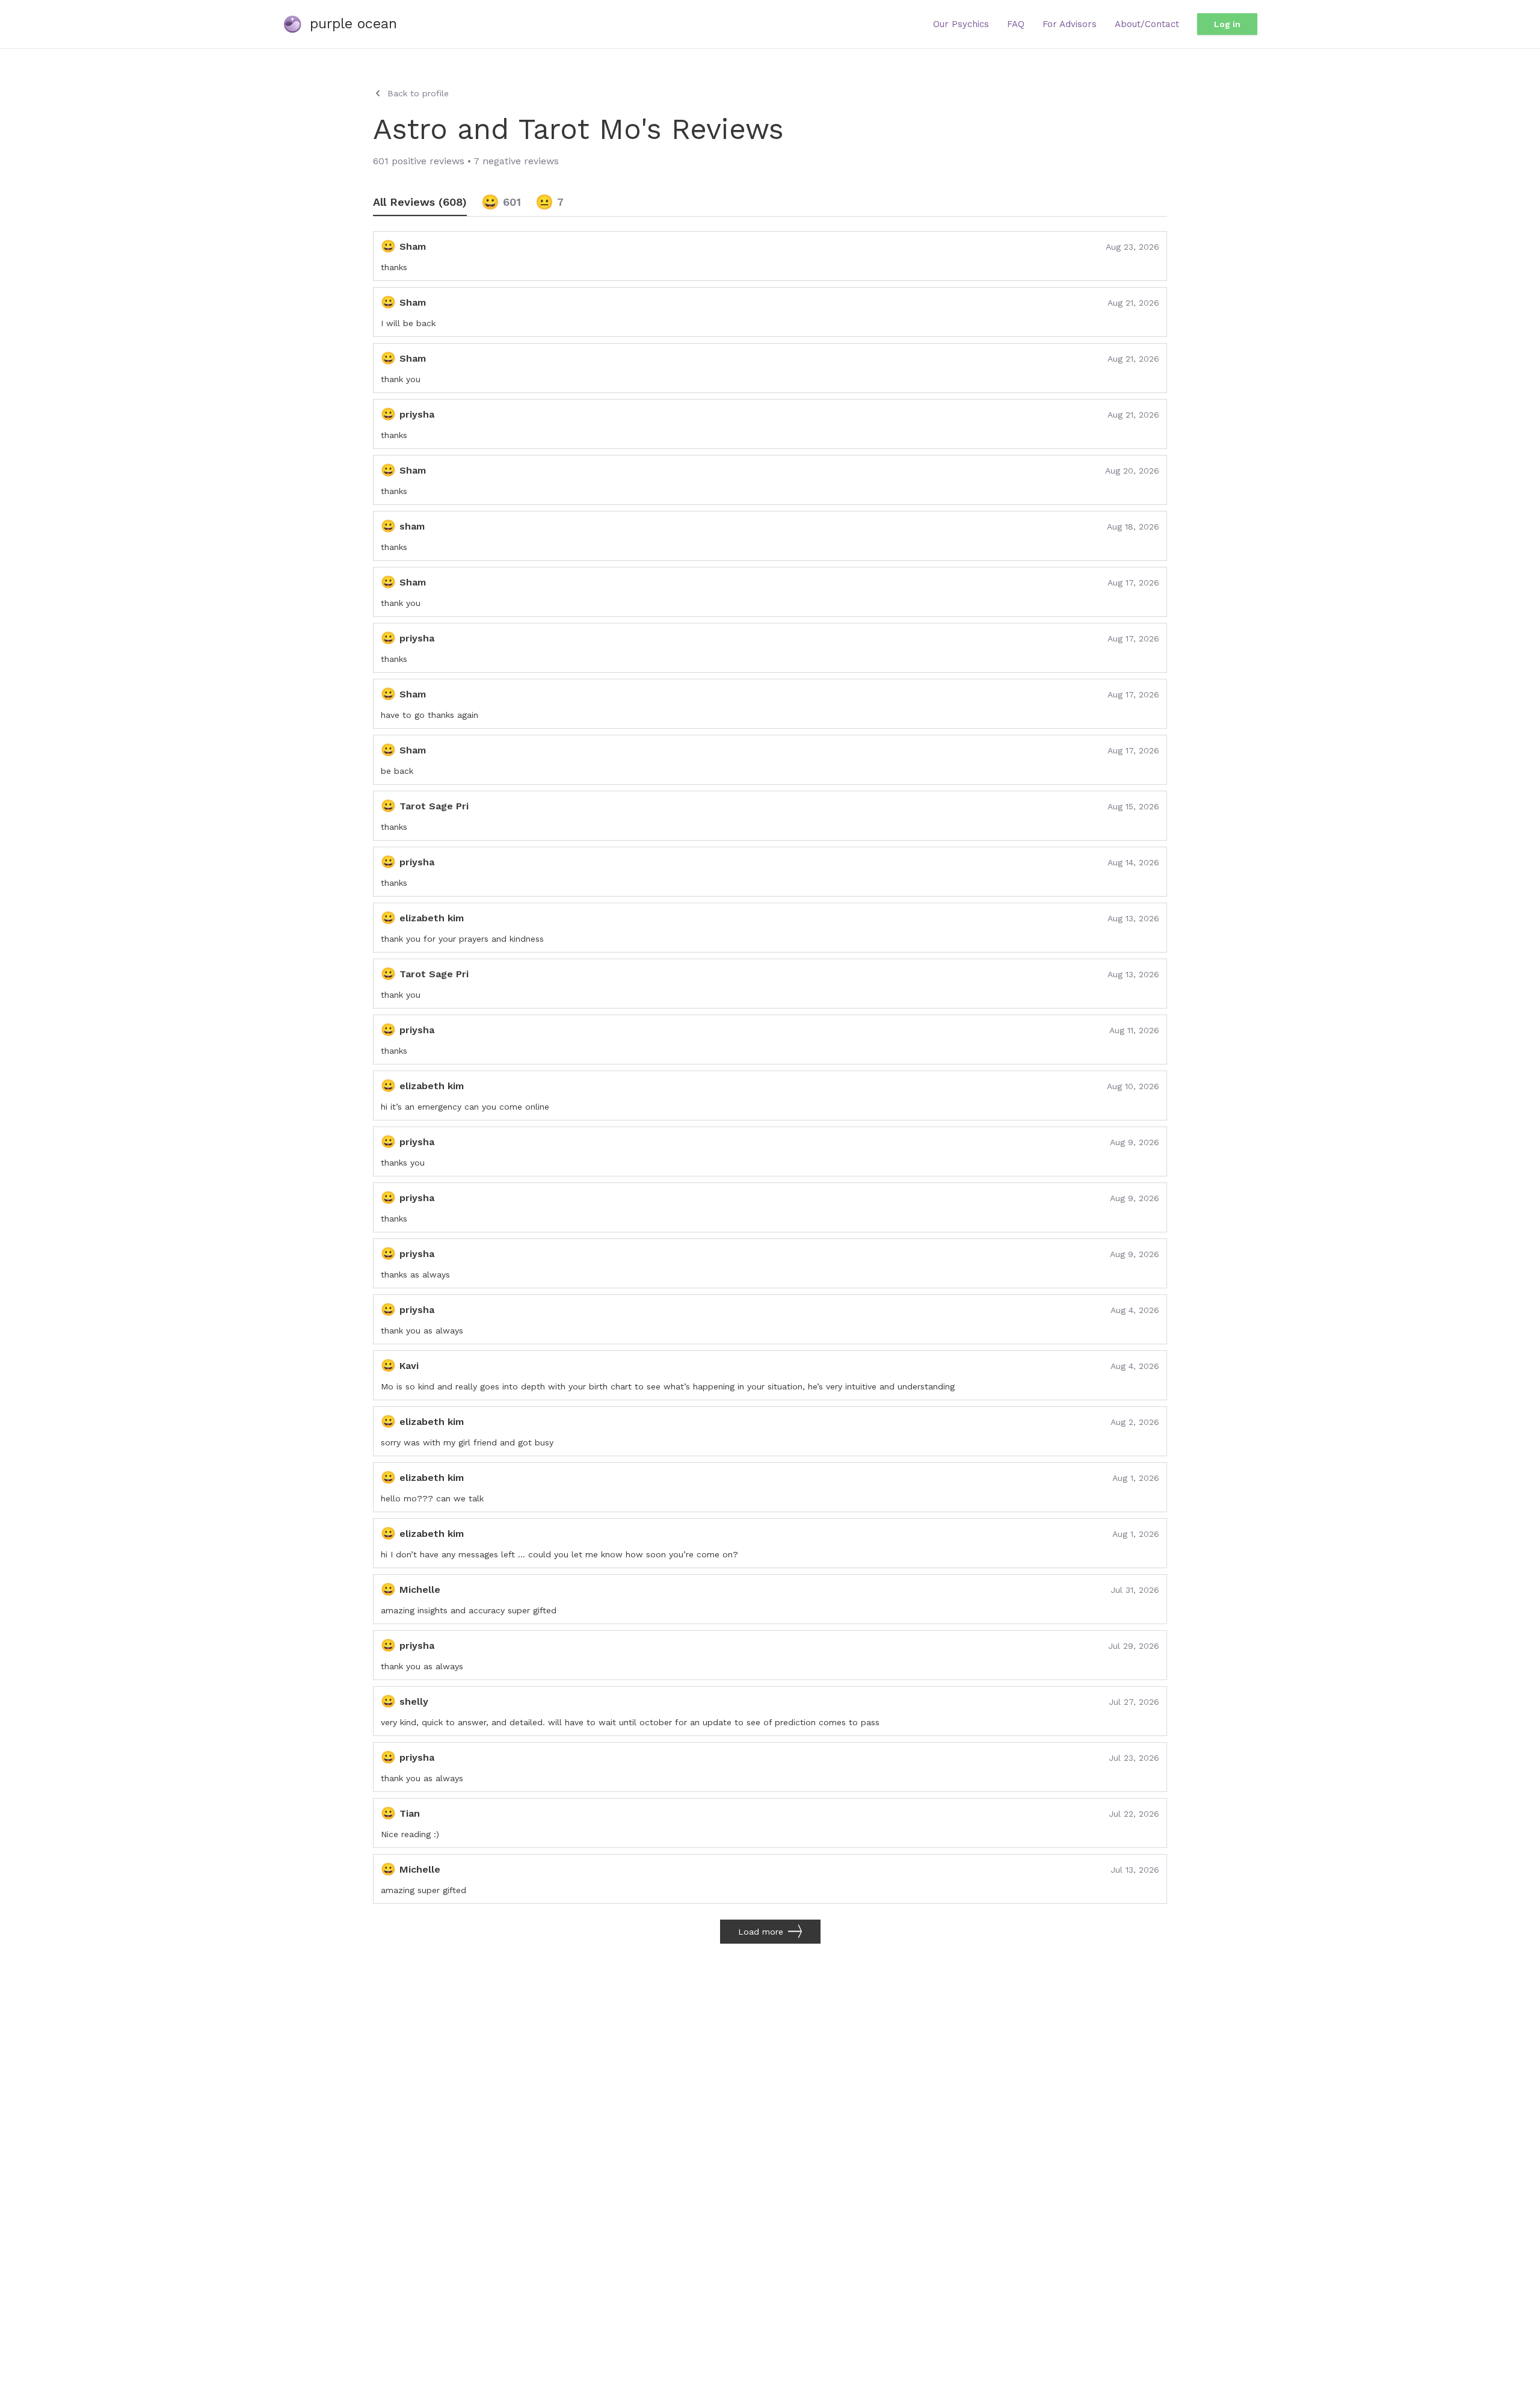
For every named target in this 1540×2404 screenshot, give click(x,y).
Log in (1227, 24)
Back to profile (418, 93)
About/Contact (1147, 24)
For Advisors (1070, 24)
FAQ (1016, 24)
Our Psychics (961, 24)
